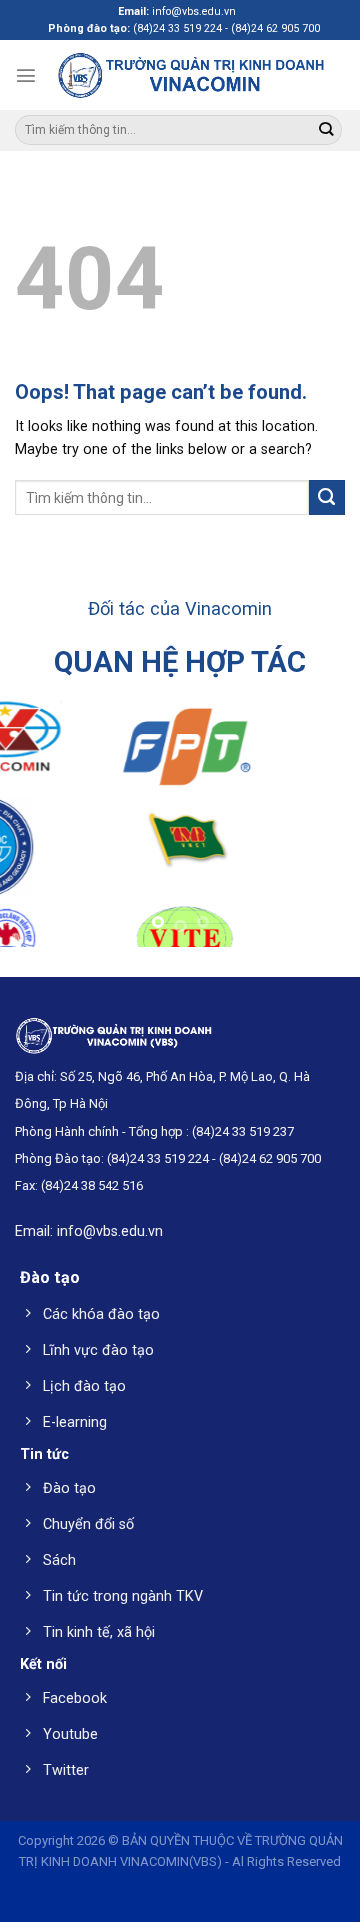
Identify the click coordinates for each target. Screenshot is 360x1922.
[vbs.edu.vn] (191, 74)
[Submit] (325, 130)
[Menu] (26, 75)
